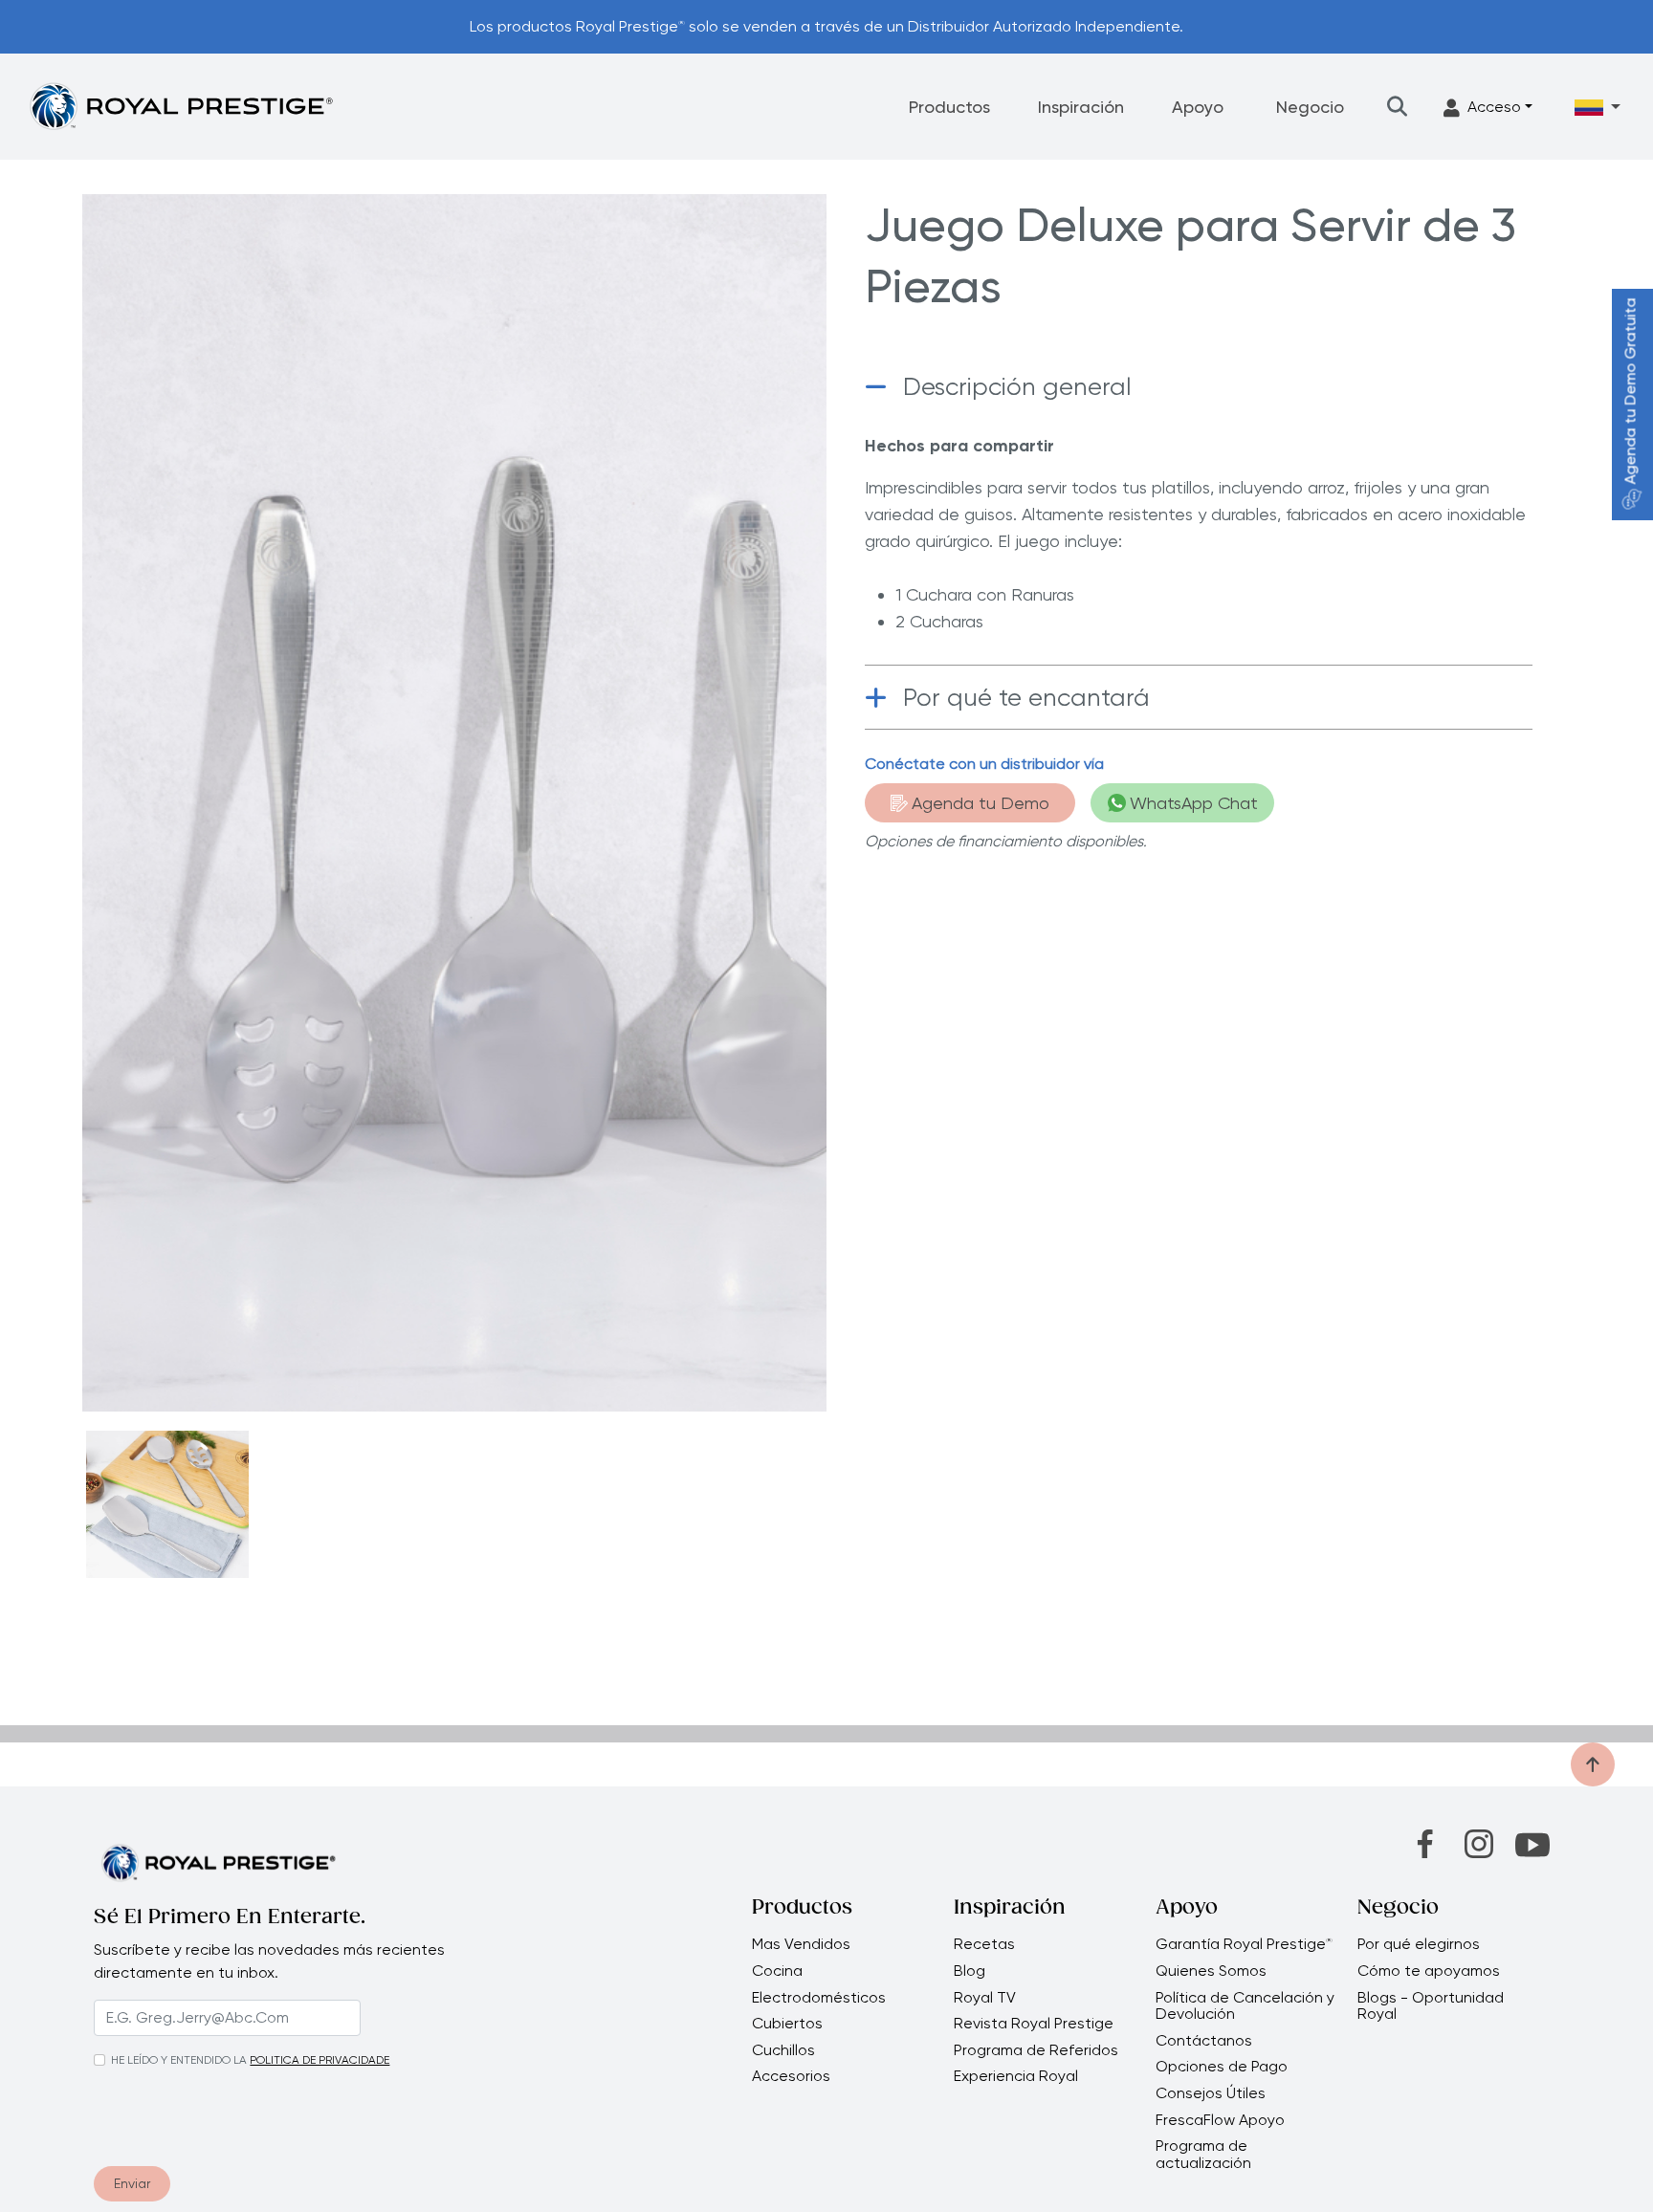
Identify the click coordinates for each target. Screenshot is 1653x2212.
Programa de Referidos (1036, 2050)
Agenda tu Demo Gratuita (1631, 392)
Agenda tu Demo (981, 803)
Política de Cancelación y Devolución (1245, 2006)
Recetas (984, 1944)
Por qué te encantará (1026, 697)
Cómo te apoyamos (1429, 1971)
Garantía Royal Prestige (1244, 1944)
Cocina (777, 1971)
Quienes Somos (1211, 1971)
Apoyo (1198, 107)
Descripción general (1017, 386)
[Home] (181, 106)
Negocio (1310, 107)
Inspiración (1081, 107)
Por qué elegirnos (1419, 1944)
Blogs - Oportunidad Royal (1431, 2006)
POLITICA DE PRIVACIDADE (320, 2060)
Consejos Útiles (1211, 2093)
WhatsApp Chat (1194, 803)
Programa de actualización (1203, 2154)
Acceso (1494, 107)
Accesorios (791, 2076)
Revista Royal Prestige (1034, 2024)
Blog (970, 1971)
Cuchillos (783, 2050)
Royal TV (985, 1998)
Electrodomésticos (819, 1998)
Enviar (132, 2183)
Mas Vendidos (801, 1944)
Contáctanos (1204, 2041)
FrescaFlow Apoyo (1220, 2120)
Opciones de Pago (1222, 2067)
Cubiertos (787, 2024)
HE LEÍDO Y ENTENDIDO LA (179, 2060)
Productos (949, 107)
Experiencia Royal (1016, 2076)
